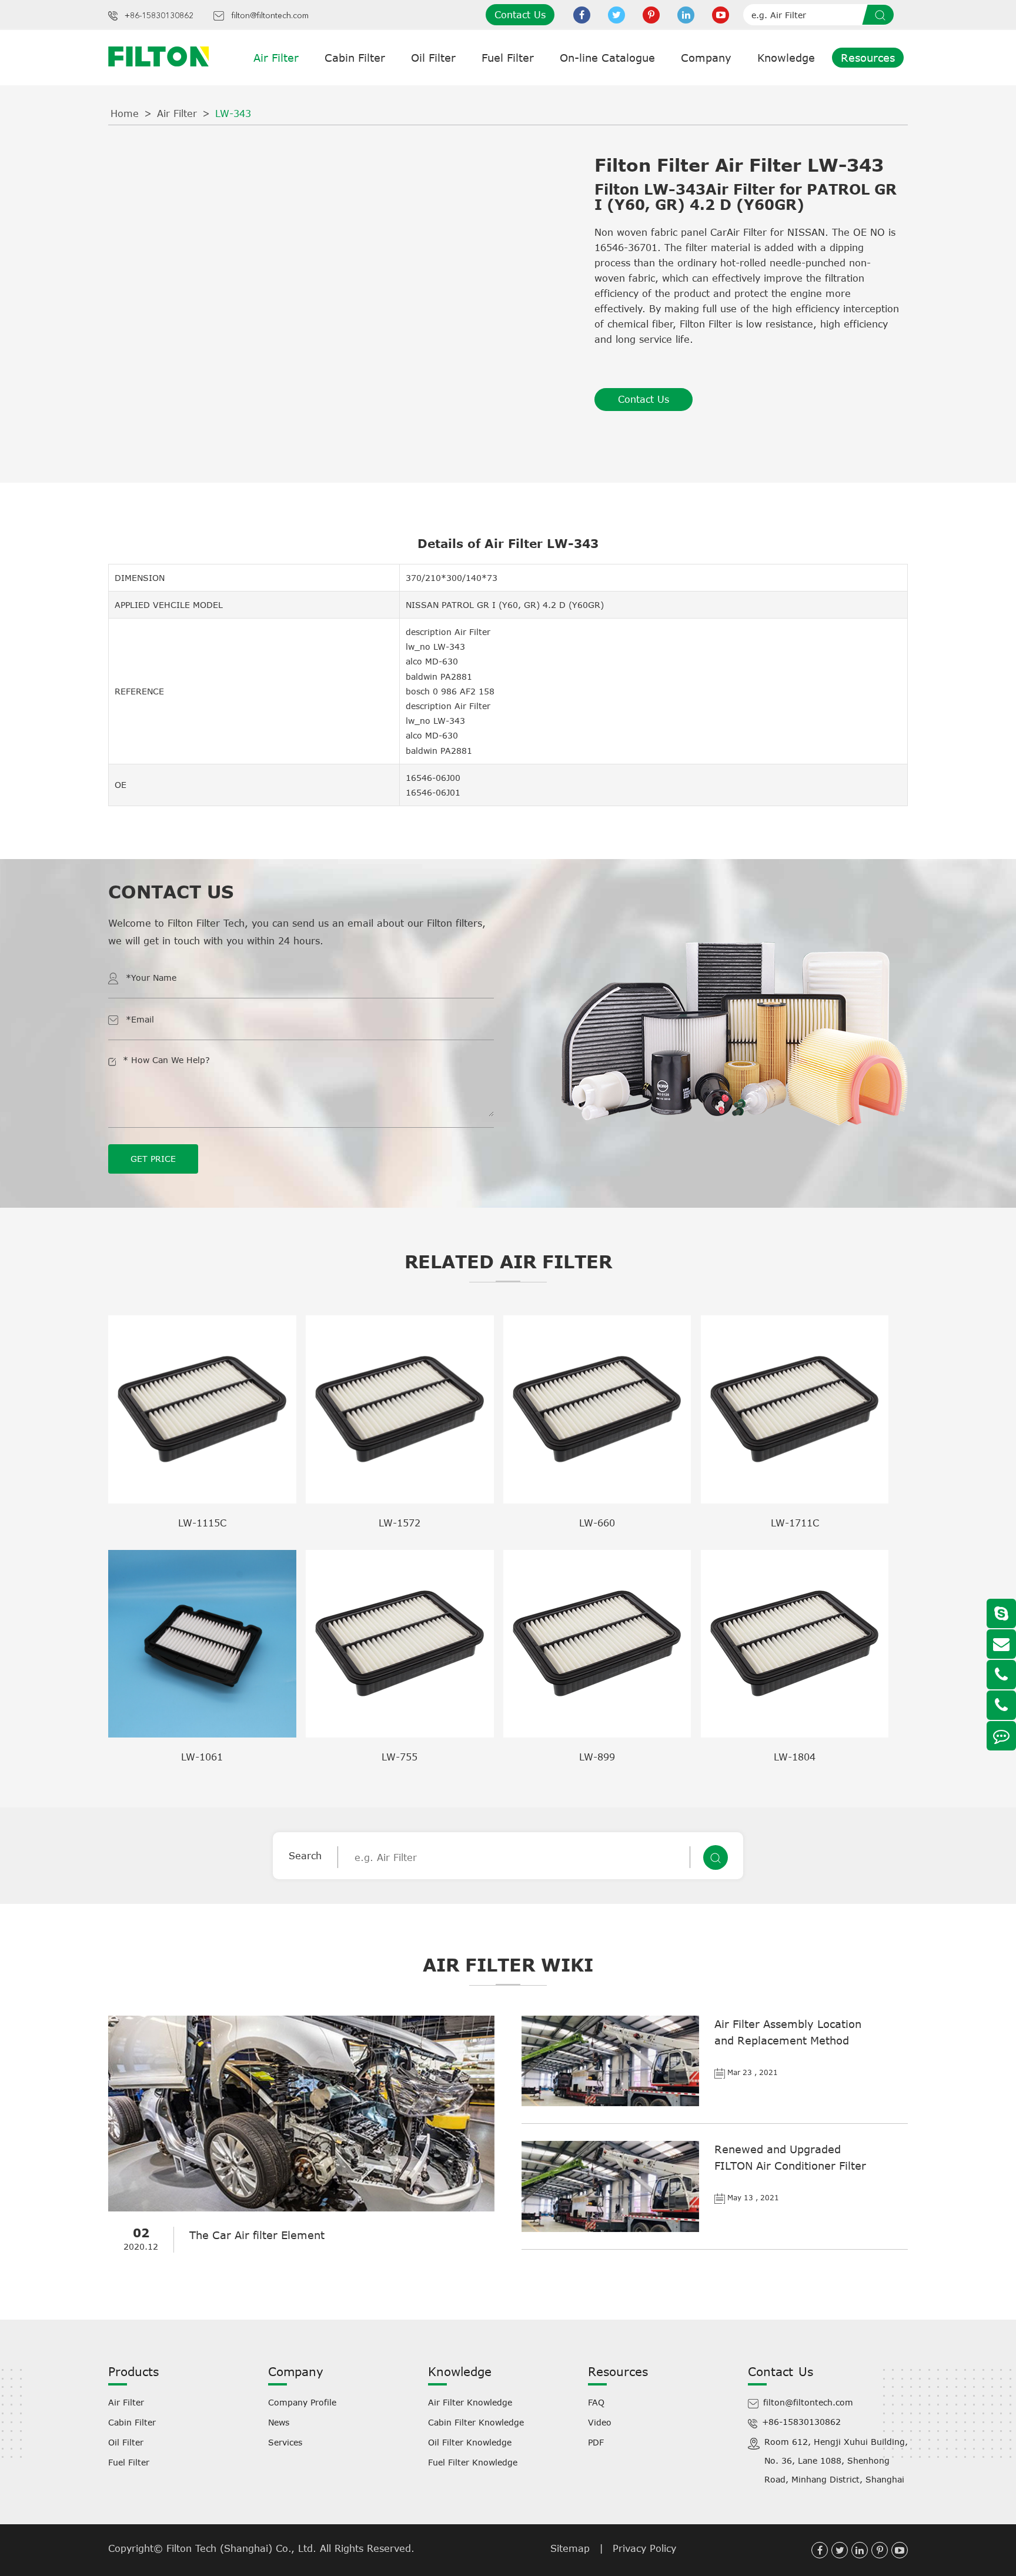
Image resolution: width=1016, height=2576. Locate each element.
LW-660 (597, 1523)
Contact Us (520, 15)
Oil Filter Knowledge (470, 2442)
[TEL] (1001, 1675)
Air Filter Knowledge (470, 2402)
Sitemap (570, 2548)
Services (285, 2442)
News (279, 2422)
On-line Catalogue (607, 58)
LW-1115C (202, 1523)
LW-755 (400, 1757)
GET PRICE (153, 1159)
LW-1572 (400, 1523)
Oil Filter (433, 58)
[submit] (882, 15)
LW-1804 (795, 1757)
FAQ (596, 2402)
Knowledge (786, 58)
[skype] (1001, 1613)
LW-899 (597, 1757)
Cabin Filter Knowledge (476, 2422)
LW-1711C (795, 1523)
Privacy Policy (644, 2548)
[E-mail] (1001, 1644)
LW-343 (233, 113)
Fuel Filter (508, 58)
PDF (596, 2442)
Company (706, 58)
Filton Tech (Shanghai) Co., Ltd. (243, 2548)
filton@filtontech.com (270, 16)
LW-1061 (202, 1757)
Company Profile (302, 2402)
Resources (868, 58)
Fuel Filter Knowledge (473, 2462)
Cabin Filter (355, 58)
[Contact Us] (1001, 1736)
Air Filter (276, 58)
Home (125, 113)
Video (600, 2422)
